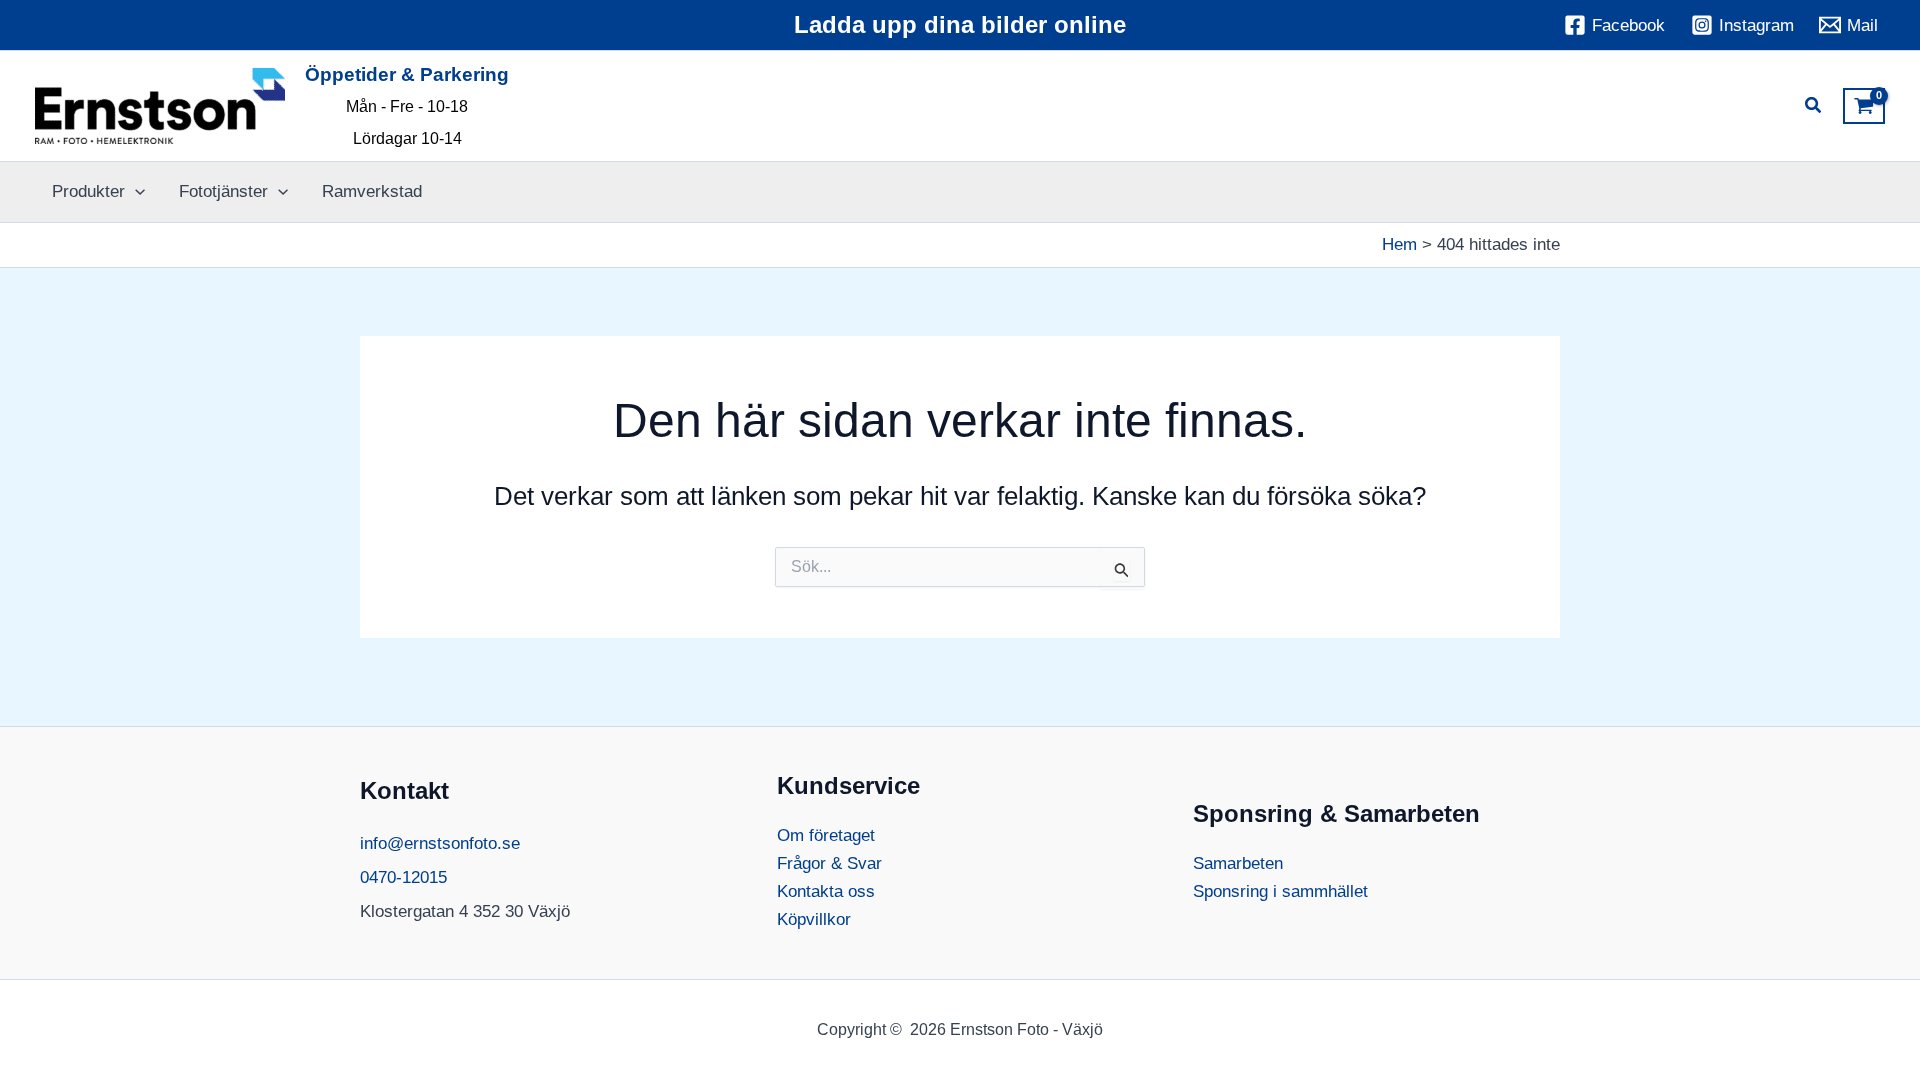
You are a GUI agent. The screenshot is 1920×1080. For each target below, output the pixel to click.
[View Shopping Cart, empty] (1864, 106)
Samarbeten (1238, 863)
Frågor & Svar (829, 863)
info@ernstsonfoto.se (440, 843)
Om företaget (826, 835)
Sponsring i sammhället (1280, 891)
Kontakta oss (826, 891)
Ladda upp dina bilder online (960, 24)
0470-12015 (403, 877)
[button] (1814, 108)
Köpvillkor (814, 919)
